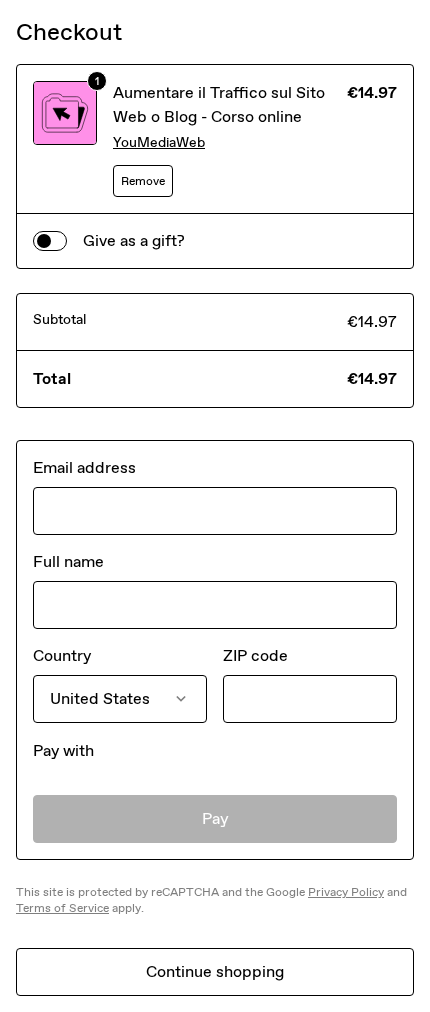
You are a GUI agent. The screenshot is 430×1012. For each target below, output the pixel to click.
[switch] (50, 241)
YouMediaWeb (159, 142)
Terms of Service (62, 908)
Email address (84, 467)
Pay (215, 818)
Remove (143, 181)
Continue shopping (215, 971)
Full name (68, 561)
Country (62, 655)
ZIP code (255, 655)
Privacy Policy (346, 892)
